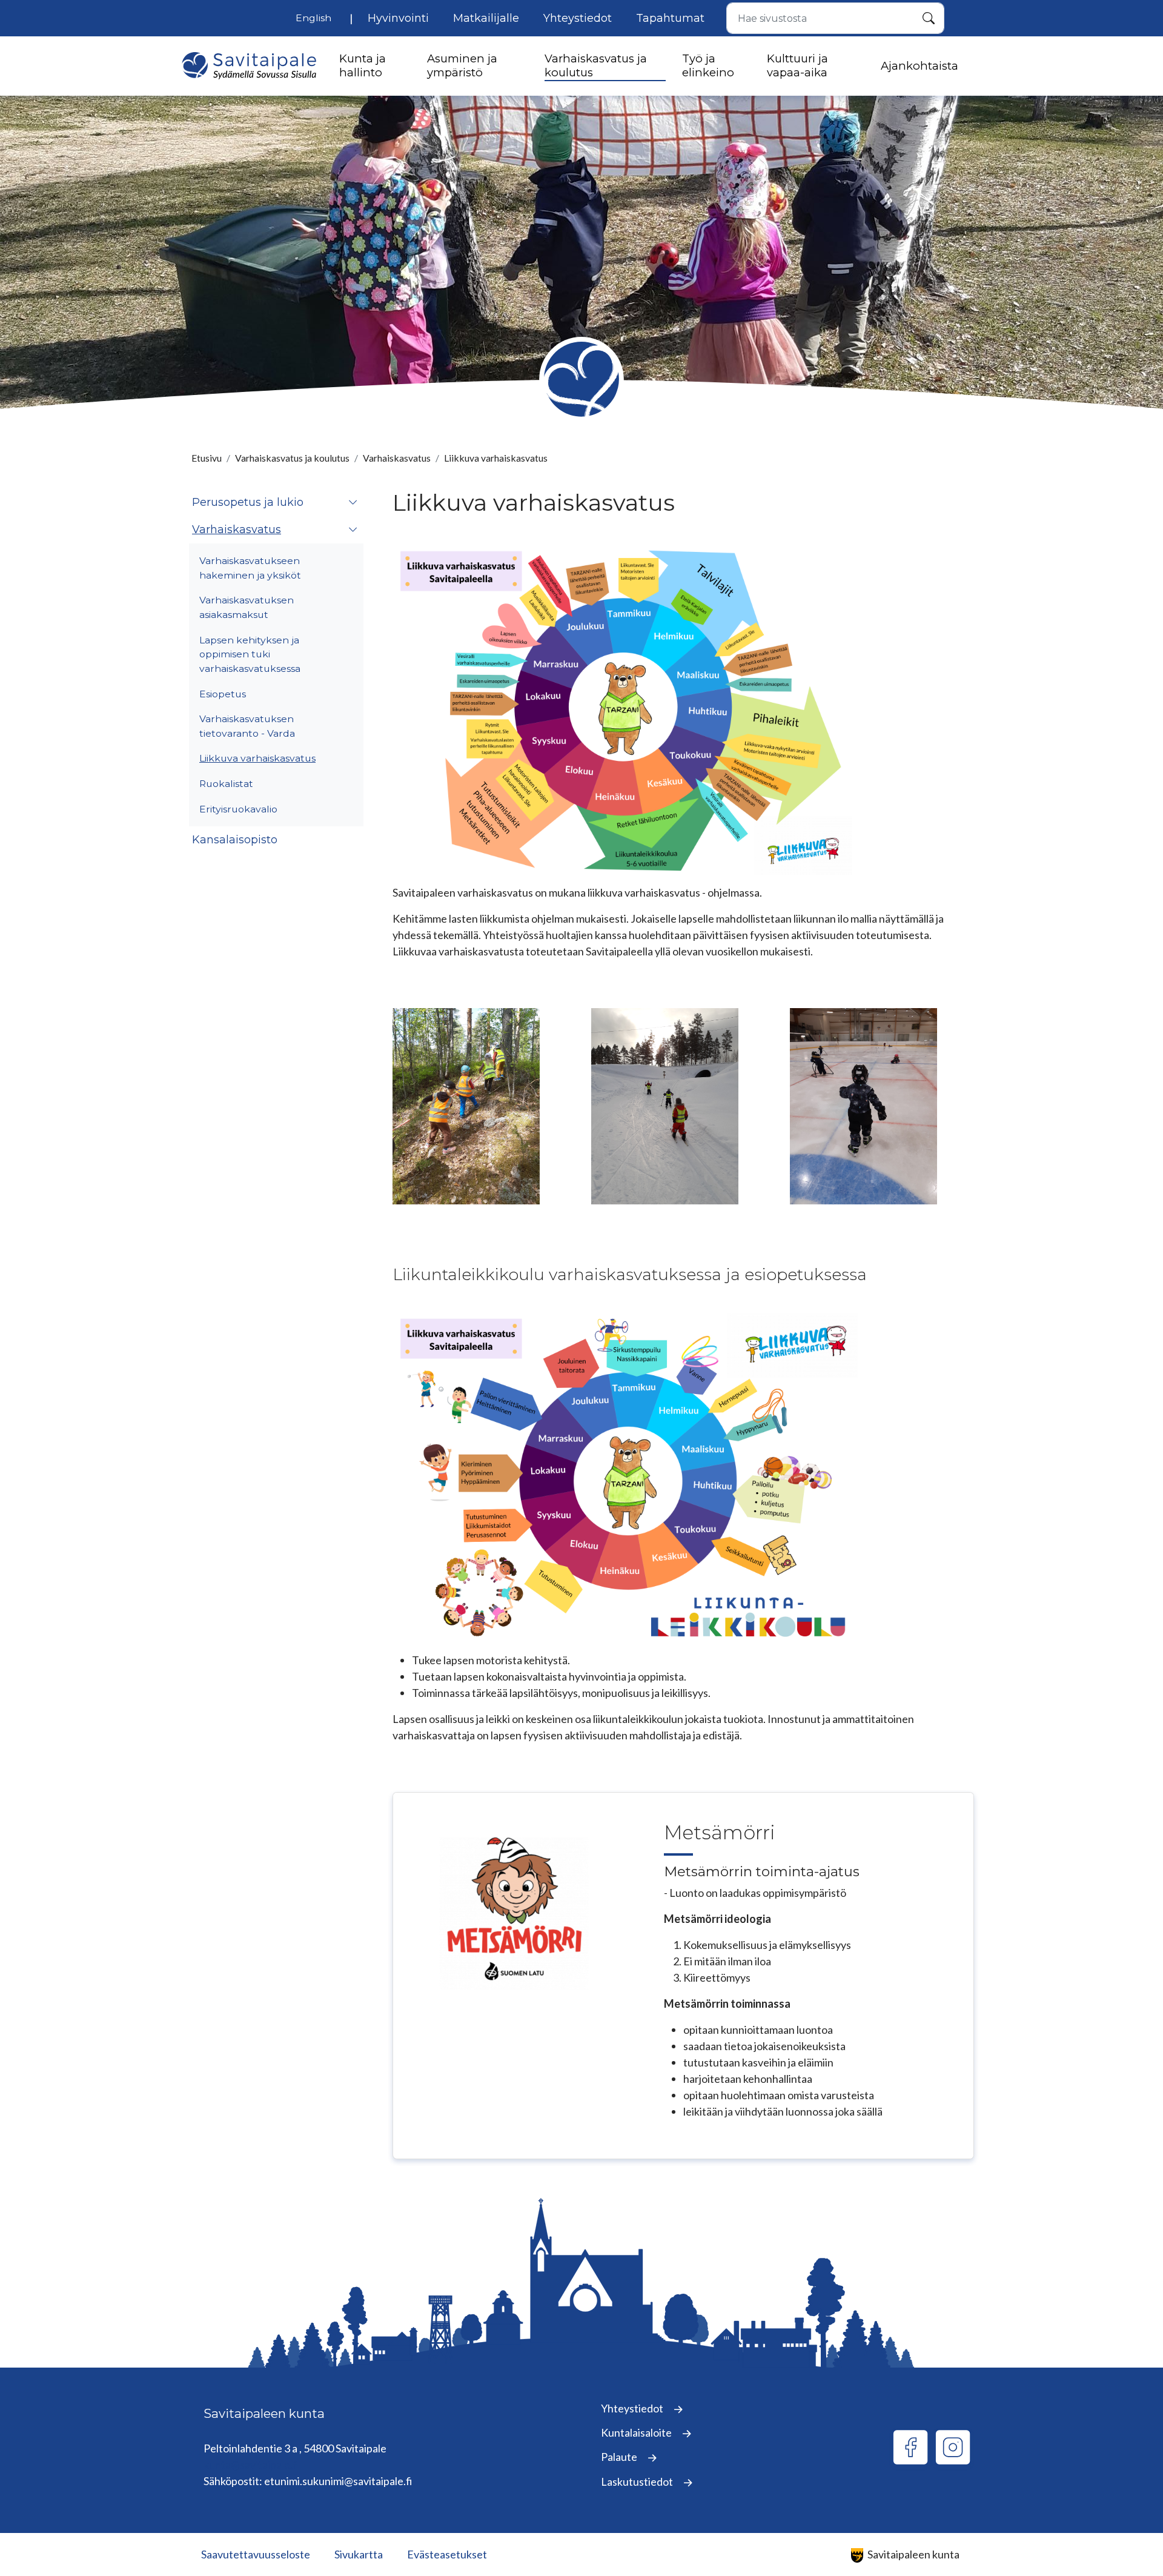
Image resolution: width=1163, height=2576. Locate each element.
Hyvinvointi (398, 18)
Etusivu (207, 458)
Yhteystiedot (578, 18)
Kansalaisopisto (235, 840)
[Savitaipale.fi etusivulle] (249, 66)
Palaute (620, 2457)
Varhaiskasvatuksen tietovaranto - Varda (247, 726)
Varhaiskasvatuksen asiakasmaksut (247, 607)
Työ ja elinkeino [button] (708, 65)
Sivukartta (359, 2554)
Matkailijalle (486, 18)
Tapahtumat (670, 18)
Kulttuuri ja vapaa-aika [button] (797, 65)
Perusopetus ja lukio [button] (248, 502)
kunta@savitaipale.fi (251, 2465)
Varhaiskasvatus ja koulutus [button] (596, 65)
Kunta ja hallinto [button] (363, 65)
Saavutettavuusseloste (256, 2554)
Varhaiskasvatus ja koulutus (292, 458)
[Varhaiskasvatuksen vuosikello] (625, 709)
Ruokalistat (226, 784)
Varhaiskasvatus (397, 458)
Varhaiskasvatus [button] (237, 529)
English (313, 18)
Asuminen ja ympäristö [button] (462, 65)
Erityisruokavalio (238, 809)
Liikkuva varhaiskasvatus (257, 758)
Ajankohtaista (919, 66)
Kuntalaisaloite (637, 2432)
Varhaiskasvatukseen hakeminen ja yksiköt (250, 568)
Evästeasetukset (447, 2554)
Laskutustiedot (638, 2481)
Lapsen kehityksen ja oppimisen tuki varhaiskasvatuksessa (250, 654)
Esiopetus (223, 694)
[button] (353, 503)
